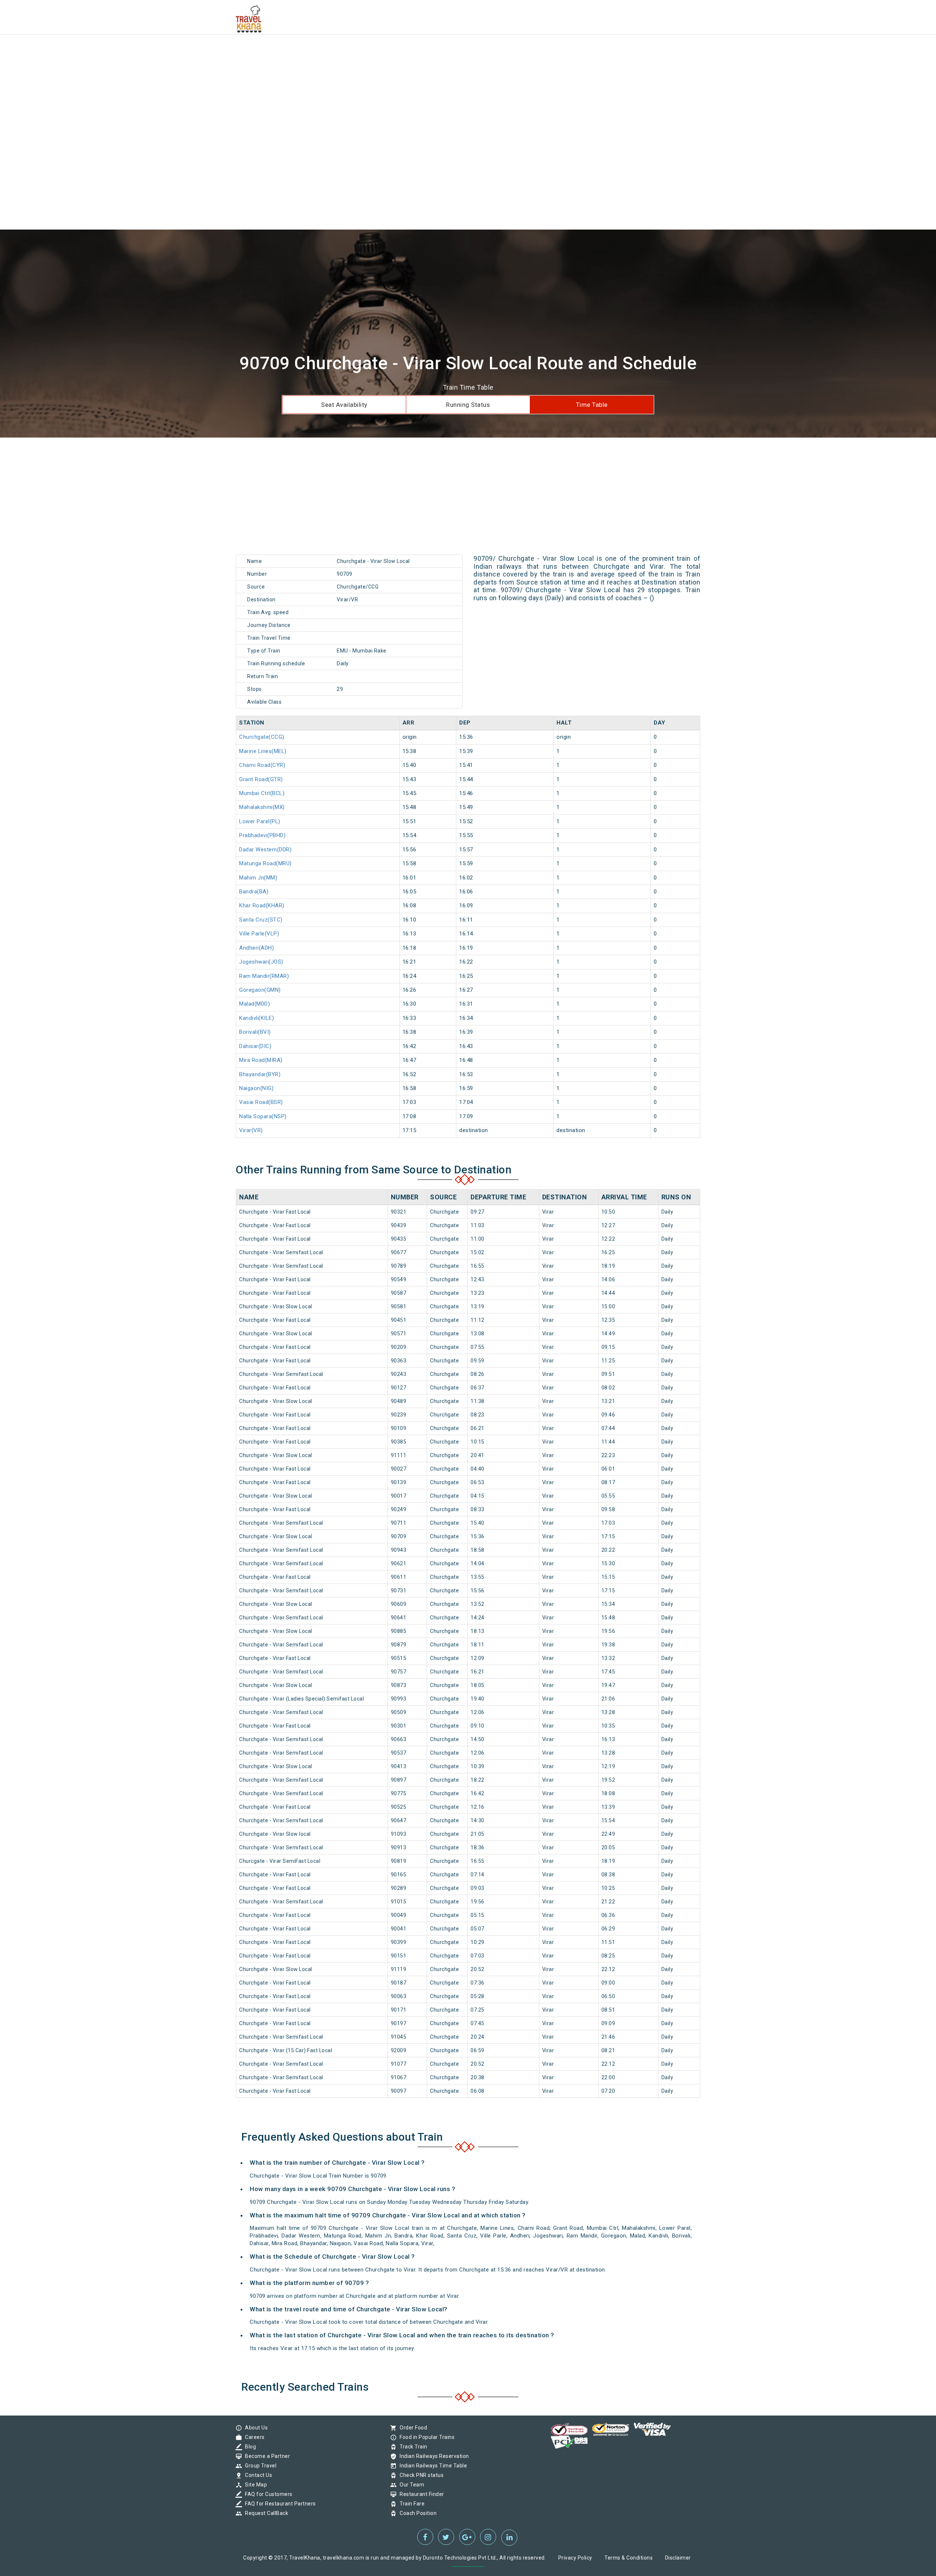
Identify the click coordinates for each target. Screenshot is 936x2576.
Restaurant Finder (420, 2494)
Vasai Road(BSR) (261, 1102)
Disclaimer (678, 2558)
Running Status (468, 405)
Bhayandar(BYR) (260, 1074)
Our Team (410, 2485)
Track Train (412, 2447)
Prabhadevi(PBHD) (262, 835)
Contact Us (257, 2475)
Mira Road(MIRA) (261, 1060)
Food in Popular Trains (425, 2437)
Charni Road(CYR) (262, 765)
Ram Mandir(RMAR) (264, 976)
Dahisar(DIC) (255, 1046)
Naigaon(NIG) (256, 1088)
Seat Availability (344, 405)
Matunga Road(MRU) (265, 863)
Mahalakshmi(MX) (262, 807)
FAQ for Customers (267, 2494)
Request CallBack (265, 2513)
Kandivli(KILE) (256, 1018)
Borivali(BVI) (255, 1032)
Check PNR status (420, 2475)
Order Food (412, 2428)
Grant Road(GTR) (261, 779)
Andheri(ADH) (256, 948)
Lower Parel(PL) (260, 821)
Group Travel (259, 2466)
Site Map (254, 2485)
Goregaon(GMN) (260, 990)
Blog (249, 2447)
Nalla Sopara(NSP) (263, 1116)
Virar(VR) (251, 1130)
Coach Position (416, 2513)
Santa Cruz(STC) (261, 920)
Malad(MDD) (254, 1004)
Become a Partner (266, 2456)
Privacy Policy (575, 2558)
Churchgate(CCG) (262, 737)
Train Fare (410, 2504)
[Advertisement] (219, 51)
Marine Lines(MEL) (263, 751)
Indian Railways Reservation (433, 2456)
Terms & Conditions (629, 2558)
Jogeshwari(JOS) (261, 962)
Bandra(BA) (254, 892)
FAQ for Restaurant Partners (279, 2504)
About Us (254, 2428)
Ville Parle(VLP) (259, 934)
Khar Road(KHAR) (262, 905)
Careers (253, 2437)
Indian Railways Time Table (431, 2466)
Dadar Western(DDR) (265, 850)
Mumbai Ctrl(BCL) (262, 793)
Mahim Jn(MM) (258, 878)
